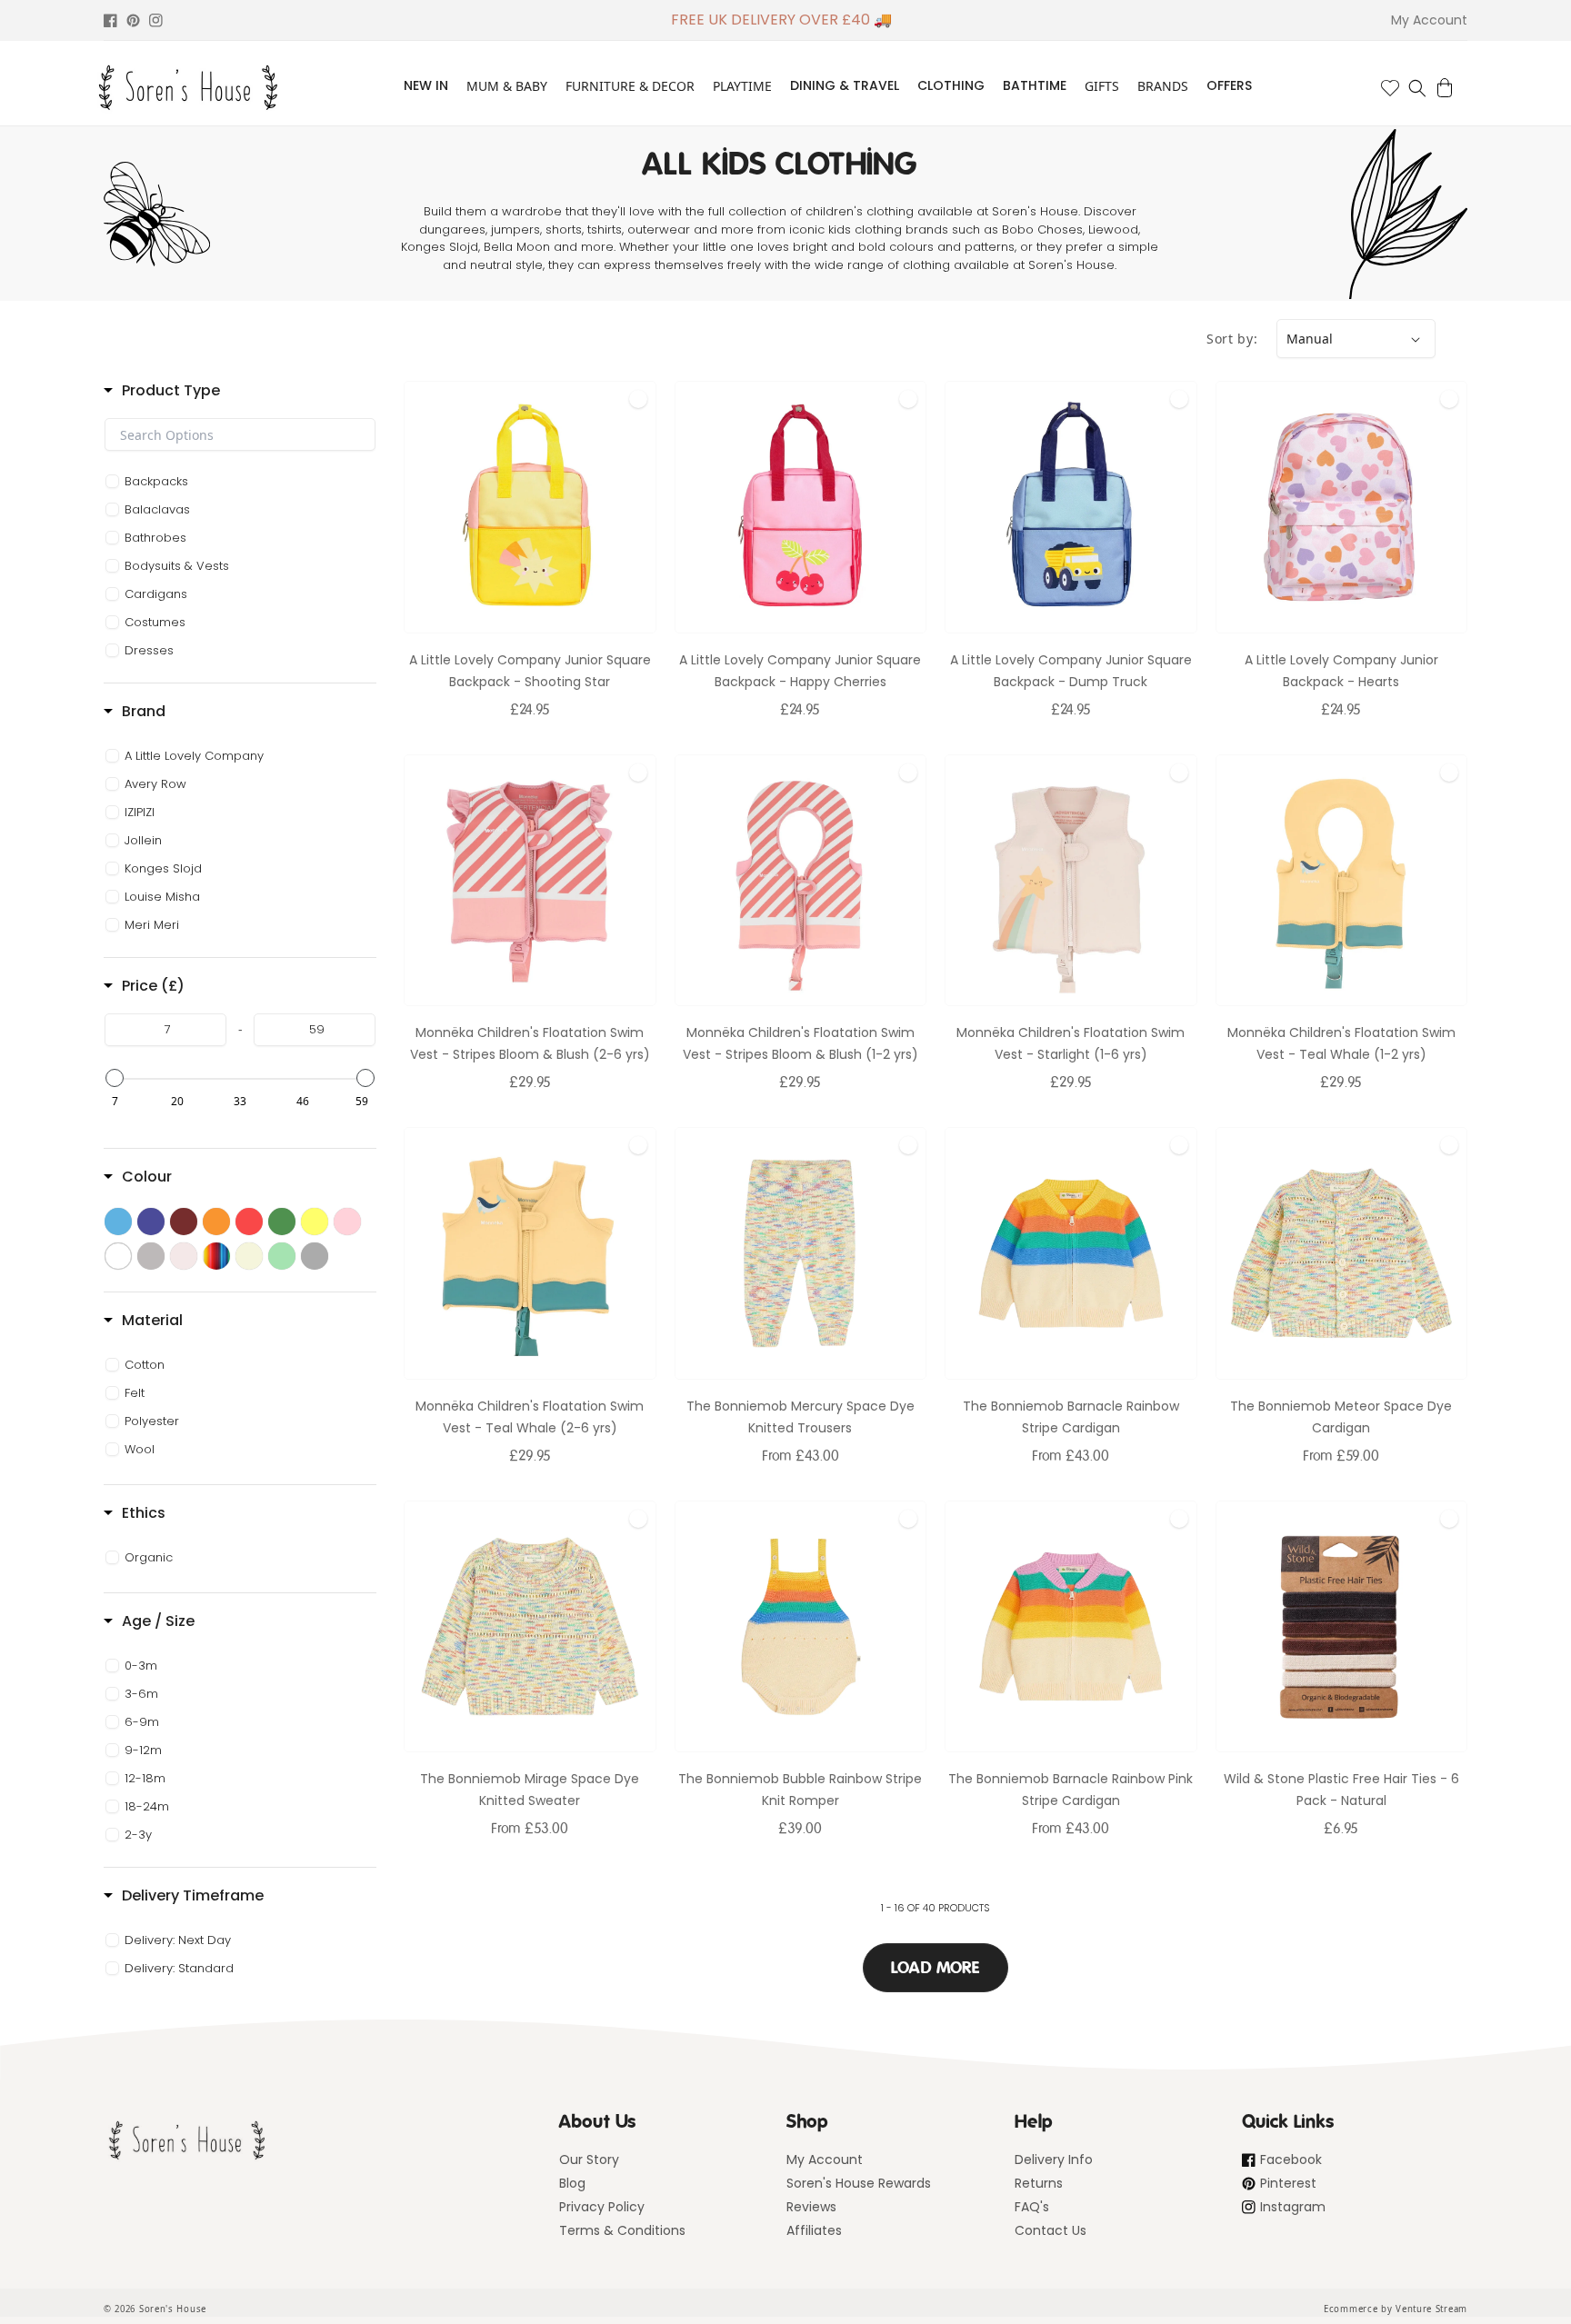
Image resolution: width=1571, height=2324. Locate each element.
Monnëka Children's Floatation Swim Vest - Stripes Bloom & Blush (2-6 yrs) (530, 1043)
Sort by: (1232, 339)
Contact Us (1051, 2230)
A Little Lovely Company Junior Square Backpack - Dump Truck (1071, 671)
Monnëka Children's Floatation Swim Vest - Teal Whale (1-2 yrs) (1341, 1043)
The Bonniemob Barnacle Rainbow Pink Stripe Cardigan (1071, 1790)
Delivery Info (1054, 2159)
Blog (572, 2183)
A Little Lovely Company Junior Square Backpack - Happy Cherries (800, 671)
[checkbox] (243, 482)
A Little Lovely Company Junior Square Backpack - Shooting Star (530, 671)
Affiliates (814, 2230)
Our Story (589, 2159)
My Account (825, 2159)
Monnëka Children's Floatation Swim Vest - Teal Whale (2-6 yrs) (530, 1417)
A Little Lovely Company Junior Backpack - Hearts (1341, 671)
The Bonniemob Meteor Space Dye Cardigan (1341, 1417)
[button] (1417, 88)
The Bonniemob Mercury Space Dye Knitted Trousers (801, 1417)
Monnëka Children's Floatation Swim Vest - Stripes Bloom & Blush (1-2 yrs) (801, 1043)
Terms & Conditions (622, 2230)
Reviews (811, 2207)
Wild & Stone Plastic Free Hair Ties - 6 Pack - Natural (1341, 1790)
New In (426, 85)
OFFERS (1229, 85)
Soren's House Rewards (859, 2183)
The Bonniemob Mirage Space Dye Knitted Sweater (530, 1790)
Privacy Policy (602, 2207)
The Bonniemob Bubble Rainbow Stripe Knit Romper (800, 1790)
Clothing (951, 85)
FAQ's (1032, 2207)
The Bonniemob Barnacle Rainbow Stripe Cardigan (1071, 1417)
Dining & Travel (845, 85)
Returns (1039, 2183)
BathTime (1035, 85)
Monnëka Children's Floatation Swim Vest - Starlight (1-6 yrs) (1071, 1043)
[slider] (115, 1078)
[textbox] (240, 434)
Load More (936, 1968)
